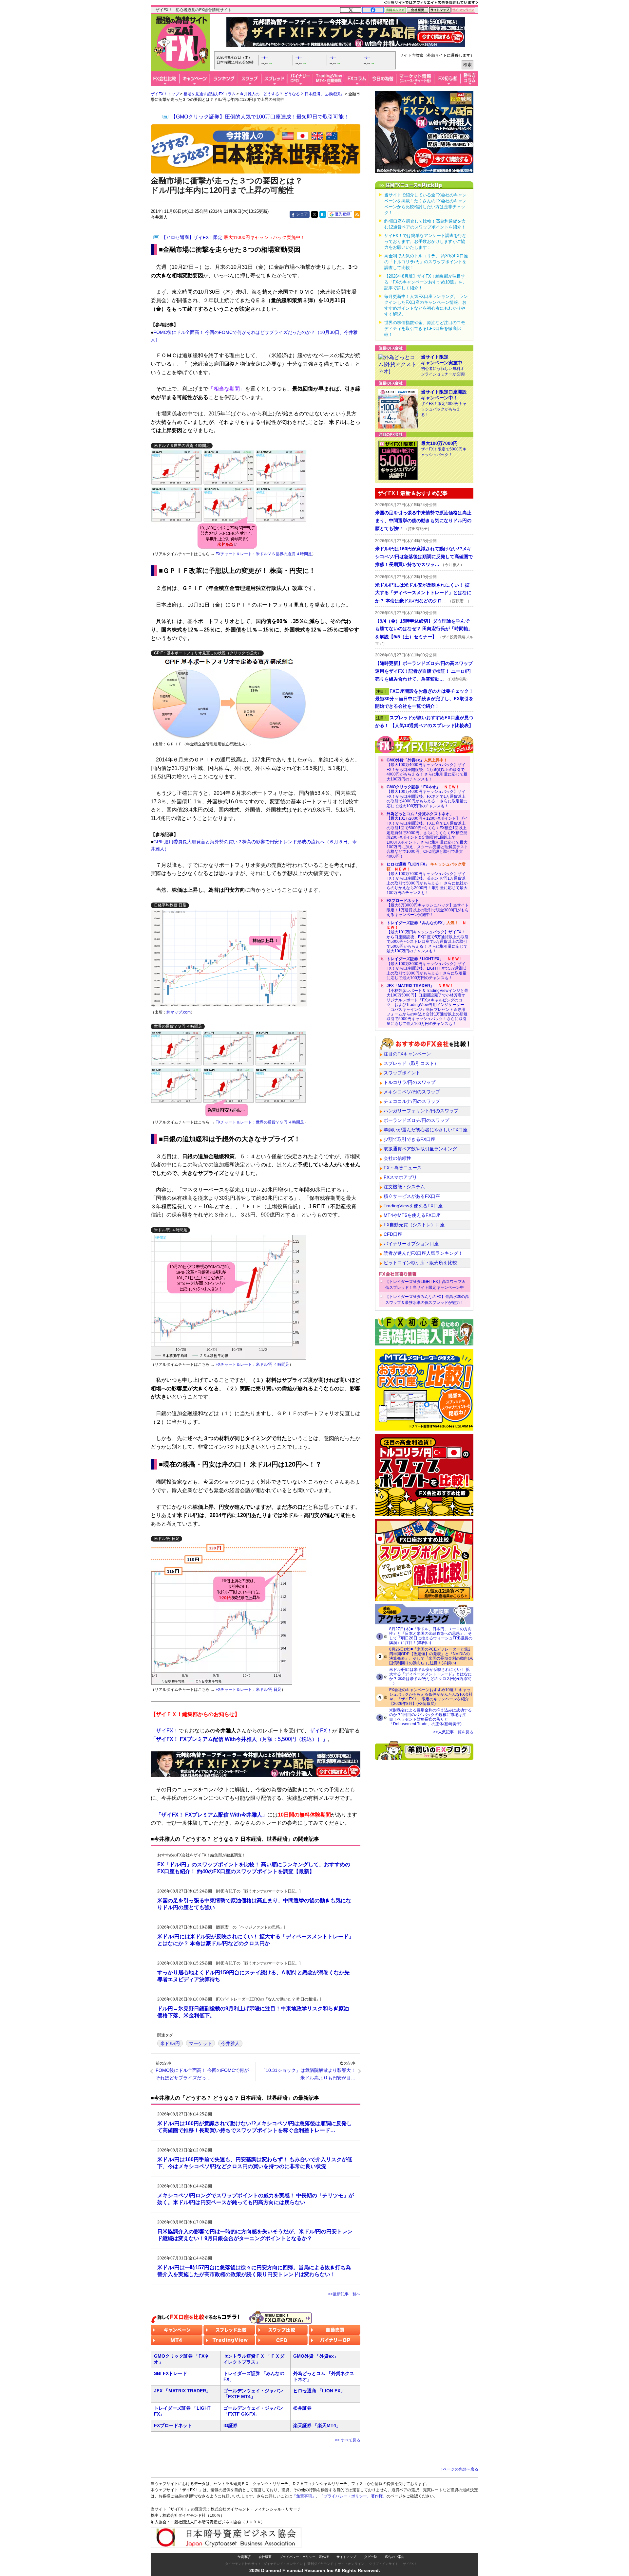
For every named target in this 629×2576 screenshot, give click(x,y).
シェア (302, 214)
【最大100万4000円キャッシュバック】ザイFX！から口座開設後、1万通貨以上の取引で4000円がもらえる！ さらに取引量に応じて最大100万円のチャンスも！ (427, 770)
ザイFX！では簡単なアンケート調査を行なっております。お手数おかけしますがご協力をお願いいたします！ (425, 241)
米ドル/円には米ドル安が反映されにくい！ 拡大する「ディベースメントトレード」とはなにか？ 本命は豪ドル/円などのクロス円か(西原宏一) (430, 1676)
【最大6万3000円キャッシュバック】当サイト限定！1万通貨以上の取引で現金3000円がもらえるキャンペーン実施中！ (428, 908)
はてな (323, 214)
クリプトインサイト (384, 2564)
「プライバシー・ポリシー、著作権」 (353, 2496)
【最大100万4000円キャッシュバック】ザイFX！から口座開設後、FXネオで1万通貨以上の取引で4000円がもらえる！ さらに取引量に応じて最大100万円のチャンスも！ (427, 796)
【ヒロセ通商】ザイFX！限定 (233, 237)
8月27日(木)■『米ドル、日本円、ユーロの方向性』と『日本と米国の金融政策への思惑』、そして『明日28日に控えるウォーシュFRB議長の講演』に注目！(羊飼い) (431, 1636)
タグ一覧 (371, 2557)
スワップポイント (402, 1073)
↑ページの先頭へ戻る (460, 2469)
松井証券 (302, 2408)
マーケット (200, 2043)
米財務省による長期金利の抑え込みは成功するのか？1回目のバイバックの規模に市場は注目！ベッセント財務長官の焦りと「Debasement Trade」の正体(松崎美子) (430, 1717)
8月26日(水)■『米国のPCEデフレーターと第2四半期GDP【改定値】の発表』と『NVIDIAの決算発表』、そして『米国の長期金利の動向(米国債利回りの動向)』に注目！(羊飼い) (431, 1656)
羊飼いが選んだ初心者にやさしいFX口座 (426, 1130)
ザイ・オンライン (351, 2564)
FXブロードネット (173, 2425)
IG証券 (230, 2425)
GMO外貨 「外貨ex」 (316, 2356)
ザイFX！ (410, 2564)
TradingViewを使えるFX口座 (413, 1206)
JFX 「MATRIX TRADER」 (182, 2391)
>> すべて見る (348, 2440)
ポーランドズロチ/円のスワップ (416, 1120)
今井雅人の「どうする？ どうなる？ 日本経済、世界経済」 (292, 94)
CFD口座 (393, 1234)
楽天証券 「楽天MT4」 (317, 2425)
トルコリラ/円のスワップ (410, 1082)
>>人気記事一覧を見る (453, 1732)
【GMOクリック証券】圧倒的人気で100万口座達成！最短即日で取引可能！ (260, 117)
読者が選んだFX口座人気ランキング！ (423, 1253)
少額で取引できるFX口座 (410, 1139)
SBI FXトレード (171, 2373)
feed (357, 214)
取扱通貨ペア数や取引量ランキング (420, 1149)
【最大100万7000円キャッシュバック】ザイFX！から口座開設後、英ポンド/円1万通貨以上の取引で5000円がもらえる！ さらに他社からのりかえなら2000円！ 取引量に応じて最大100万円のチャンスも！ (427, 878)
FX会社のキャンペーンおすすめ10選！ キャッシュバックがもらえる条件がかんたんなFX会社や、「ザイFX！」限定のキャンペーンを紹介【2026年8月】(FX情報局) (431, 1697)
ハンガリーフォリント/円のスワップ (421, 1111)
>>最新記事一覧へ (344, 2294)
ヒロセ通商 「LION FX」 (319, 2391)
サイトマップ (346, 2557)
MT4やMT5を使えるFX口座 (412, 1215)
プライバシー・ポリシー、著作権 (304, 2557)
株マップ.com (179, 1012)
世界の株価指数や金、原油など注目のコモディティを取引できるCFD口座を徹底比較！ (425, 329)
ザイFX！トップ (165, 94)
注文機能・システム (404, 1187)
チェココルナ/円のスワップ (412, 1101)
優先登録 (342, 214)
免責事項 (244, 2557)
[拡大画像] (229, 698)
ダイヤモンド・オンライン (283, 2564)
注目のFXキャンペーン (407, 1054)
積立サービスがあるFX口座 (412, 1196)
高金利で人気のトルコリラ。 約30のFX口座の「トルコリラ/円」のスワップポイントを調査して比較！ (426, 262)
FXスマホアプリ (400, 1177)
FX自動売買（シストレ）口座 (414, 1225)
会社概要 (265, 2557)
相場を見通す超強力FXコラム (210, 94)
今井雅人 (230, 2043)
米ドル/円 (170, 2043)
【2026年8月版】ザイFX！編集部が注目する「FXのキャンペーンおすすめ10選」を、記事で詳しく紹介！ (426, 282)
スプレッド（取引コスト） (411, 1063)
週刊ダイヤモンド (320, 2564)
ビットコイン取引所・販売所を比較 (420, 1263)
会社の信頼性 (397, 1158)
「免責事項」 (304, 2496)
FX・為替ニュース (403, 1168)
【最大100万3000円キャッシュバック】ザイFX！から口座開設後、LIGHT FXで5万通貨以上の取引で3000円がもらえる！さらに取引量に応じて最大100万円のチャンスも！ (427, 968)
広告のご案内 (395, 2557)
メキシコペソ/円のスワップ (412, 1092)
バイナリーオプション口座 (411, 1244)
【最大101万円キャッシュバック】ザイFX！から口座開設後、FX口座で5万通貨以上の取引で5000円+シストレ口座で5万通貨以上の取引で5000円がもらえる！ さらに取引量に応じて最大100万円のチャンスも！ (428, 937)
